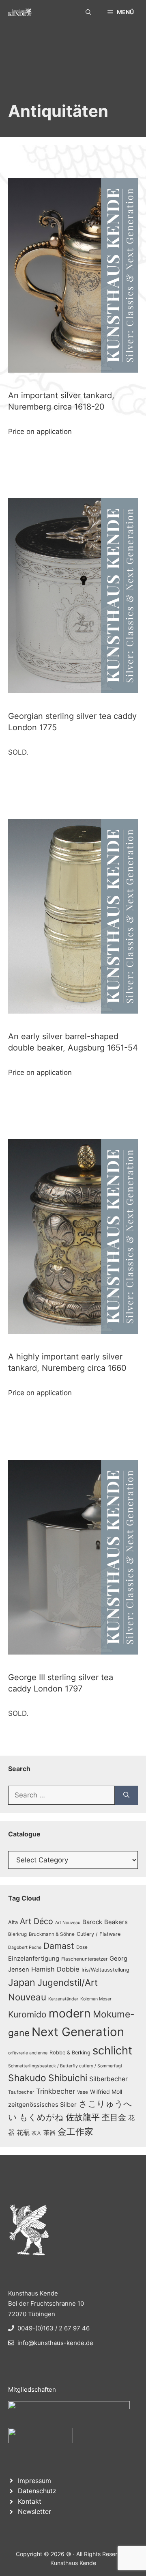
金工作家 (75, 2131)
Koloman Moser (96, 1999)
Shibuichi (68, 2078)
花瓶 (23, 2132)
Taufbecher (21, 2092)
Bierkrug (17, 1934)
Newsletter (34, 2511)
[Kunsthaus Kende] (20, 12)
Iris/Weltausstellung (105, 1970)
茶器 (49, 2133)
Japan (22, 1982)
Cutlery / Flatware (99, 1934)
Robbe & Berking (70, 2053)
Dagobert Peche (25, 1947)
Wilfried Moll (106, 2092)
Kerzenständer (63, 1999)
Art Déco (36, 1921)
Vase (83, 2092)
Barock (92, 1922)
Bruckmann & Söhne (52, 1934)
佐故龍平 (83, 2117)
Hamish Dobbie (55, 1969)
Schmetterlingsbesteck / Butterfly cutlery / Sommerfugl (65, 2066)
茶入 (36, 2133)
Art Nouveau (68, 1923)
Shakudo (27, 2078)
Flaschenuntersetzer (84, 1959)
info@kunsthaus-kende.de (55, 2343)
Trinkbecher (56, 2091)
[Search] (126, 1795)
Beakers (116, 1922)
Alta (13, 1922)
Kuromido (27, 2014)
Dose (82, 1947)
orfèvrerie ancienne (28, 2053)
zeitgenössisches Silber (42, 2105)
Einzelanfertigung (34, 1959)
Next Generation (78, 2032)
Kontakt (30, 2501)
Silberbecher (108, 2079)
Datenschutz (37, 2491)
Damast (59, 1946)
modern (70, 2013)
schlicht (112, 2051)
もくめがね (41, 2117)
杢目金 (114, 2117)
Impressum (34, 2481)
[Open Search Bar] (88, 12)
